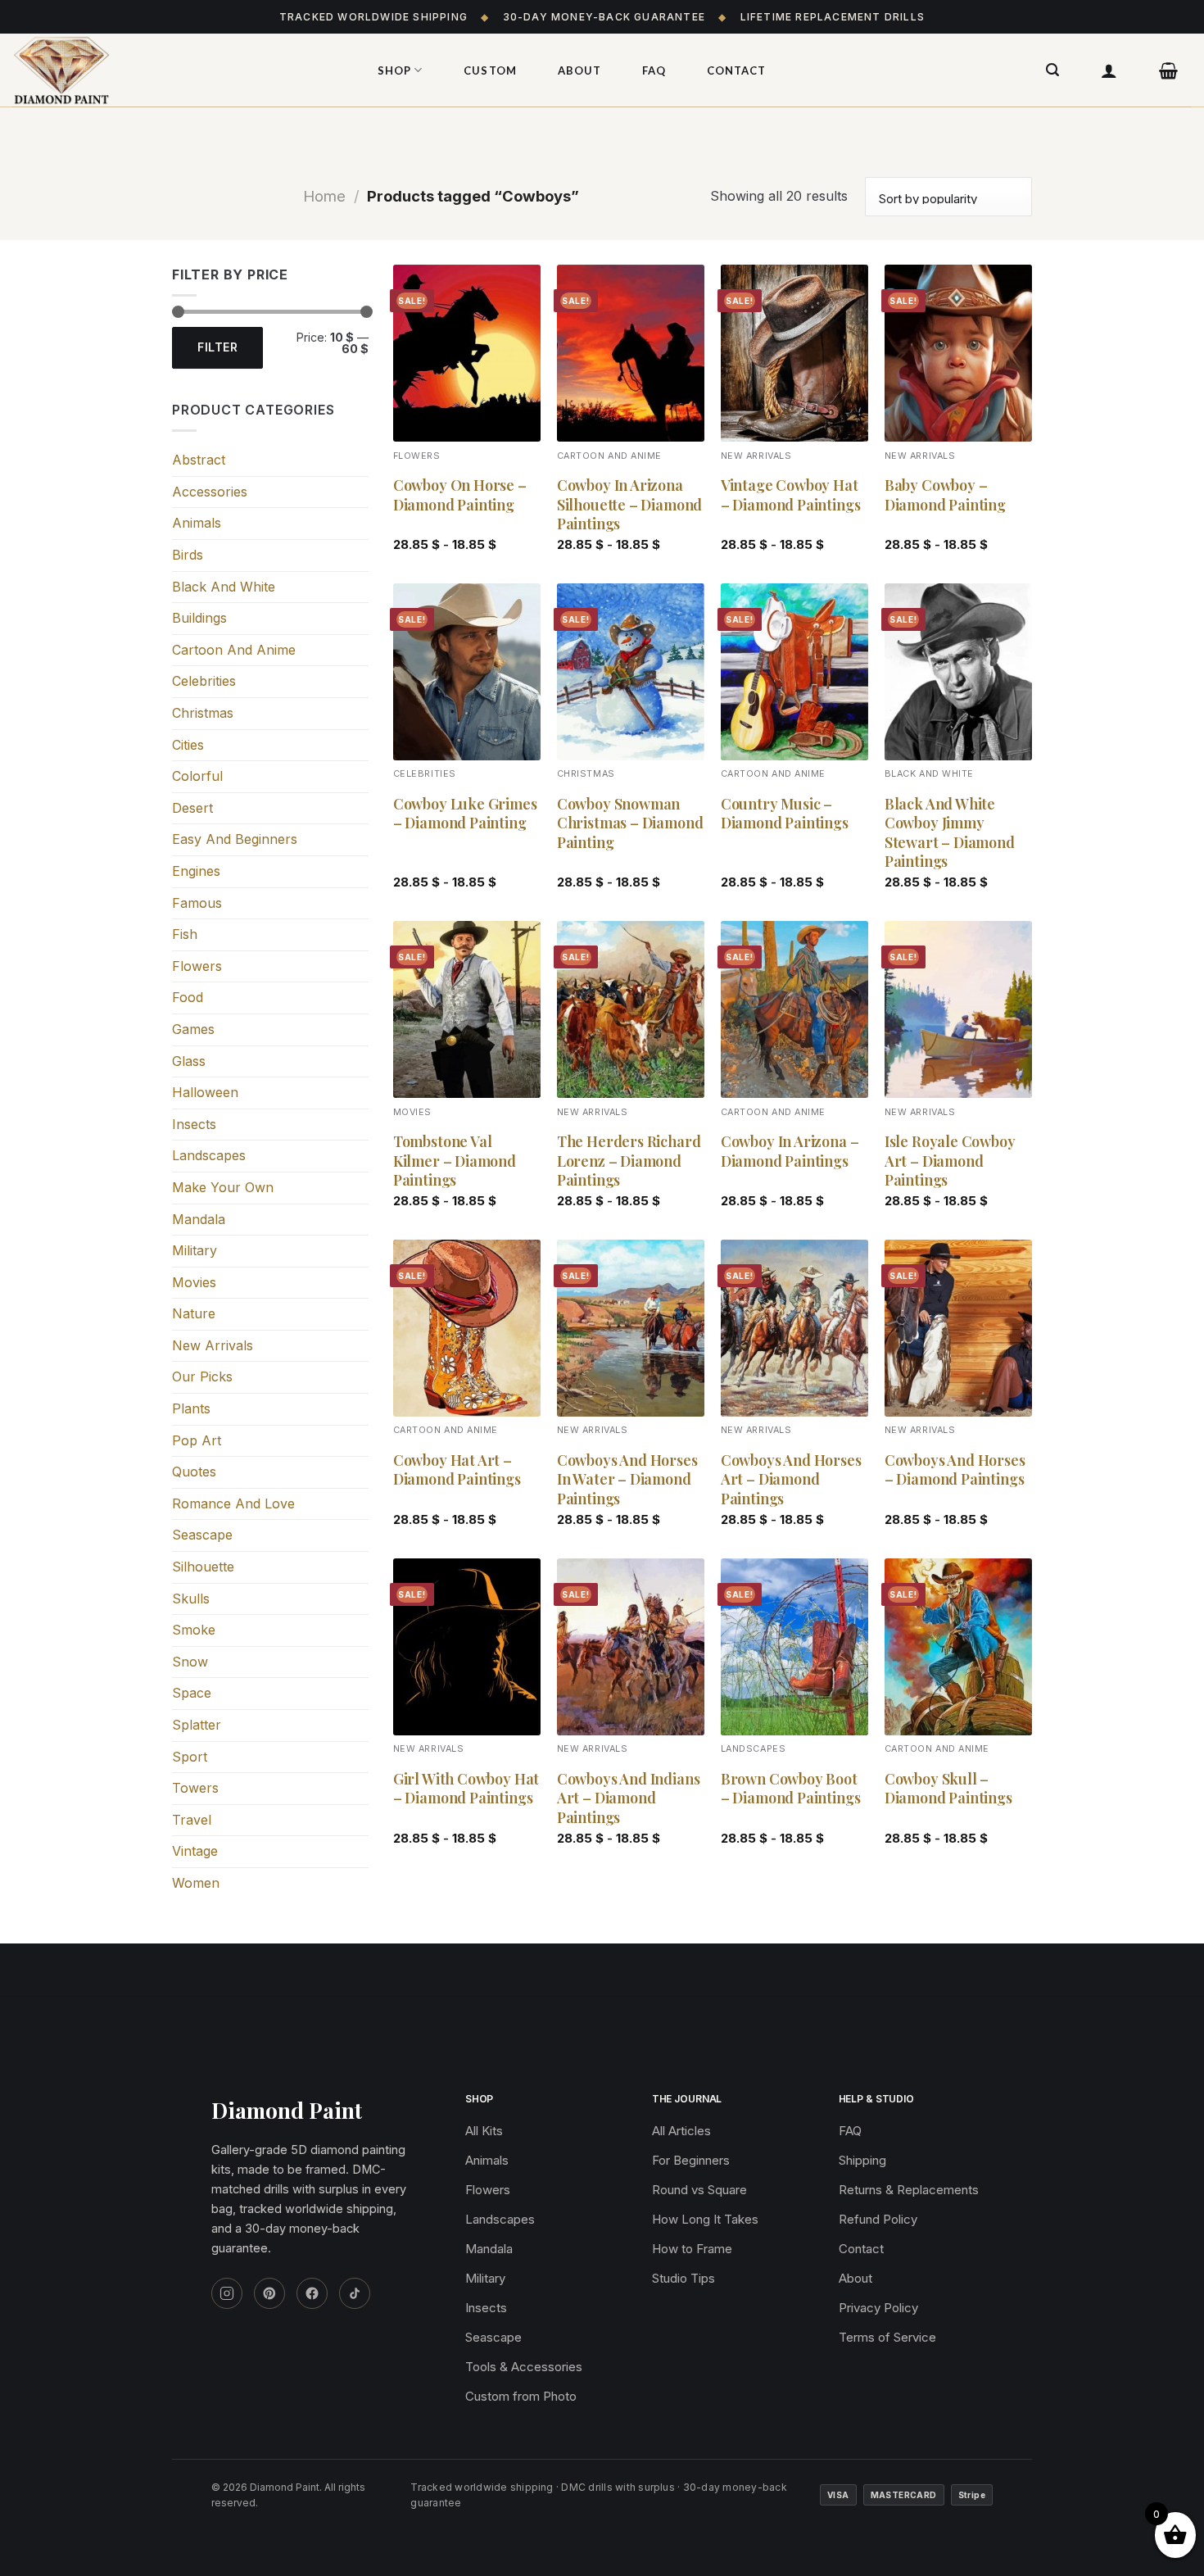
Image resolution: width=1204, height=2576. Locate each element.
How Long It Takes (705, 2219)
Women (196, 1883)
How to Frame (692, 2249)
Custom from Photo (521, 2396)
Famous (197, 903)
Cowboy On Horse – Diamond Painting (460, 495)
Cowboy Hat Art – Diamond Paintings (457, 1470)
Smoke (194, 1630)
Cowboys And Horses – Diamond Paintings (955, 1470)
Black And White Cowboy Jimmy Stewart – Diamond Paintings (950, 833)
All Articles (681, 2131)
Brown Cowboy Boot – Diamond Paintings (791, 1789)
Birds (188, 555)
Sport (190, 1757)
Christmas (203, 713)
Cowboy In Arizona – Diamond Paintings (790, 1151)
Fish (185, 934)
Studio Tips (683, 2278)
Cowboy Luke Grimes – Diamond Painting (465, 814)
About (579, 70)
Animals (197, 523)
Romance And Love (233, 1503)
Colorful (197, 776)
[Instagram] (227, 2293)
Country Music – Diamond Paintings (785, 814)
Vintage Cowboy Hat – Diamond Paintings (791, 495)
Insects (194, 1124)
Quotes (194, 1472)
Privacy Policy (878, 2308)
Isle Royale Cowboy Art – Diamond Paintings (950, 1161)
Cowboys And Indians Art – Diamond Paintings (629, 1798)
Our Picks (202, 1376)
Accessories (210, 492)
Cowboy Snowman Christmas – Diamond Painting (630, 823)
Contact (736, 70)
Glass (189, 1061)
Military (195, 1250)
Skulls (191, 1599)
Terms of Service (887, 2337)
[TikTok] (355, 2293)
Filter (217, 347)
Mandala (199, 1219)
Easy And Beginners (235, 839)
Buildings (199, 618)
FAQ (654, 70)
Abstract (199, 460)
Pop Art (197, 1440)
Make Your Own (223, 1187)
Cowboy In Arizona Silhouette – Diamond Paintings (629, 505)
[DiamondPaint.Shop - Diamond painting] (176, 70)
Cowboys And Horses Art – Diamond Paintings (791, 1480)
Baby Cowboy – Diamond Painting (945, 495)
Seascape (202, 1535)
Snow (190, 1662)
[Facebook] (312, 2293)
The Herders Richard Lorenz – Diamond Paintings (629, 1161)
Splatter (197, 1725)
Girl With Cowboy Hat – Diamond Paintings (466, 1789)
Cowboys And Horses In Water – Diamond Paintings (627, 1480)
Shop (394, 70)
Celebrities (204, 681)
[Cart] (1169, 70)
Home (324, 196)
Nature (194, 1313)
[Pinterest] (269, 2293)
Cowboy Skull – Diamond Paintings (948, 1789)
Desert (192, 808)
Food (188, 997)
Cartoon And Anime (234, 650)
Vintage (195, 1851)
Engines (196, 871)
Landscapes (209, 1155)
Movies (194, 1282)
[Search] (1053, 70)
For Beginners (691, 2160)
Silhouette (203, 1567)
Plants (191, 1408)
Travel (192, 1820)
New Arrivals (213, 1345)
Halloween (205, 1092)
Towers (195, 1788)
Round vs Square (699, 2190)
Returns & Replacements (909, 2190)
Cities (188, 745)
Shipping (862, 2160)
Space (192, 1693)
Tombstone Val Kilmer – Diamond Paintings (455, 1161)
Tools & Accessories (524, 2367)
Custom (490, 70)
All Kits (484, 2131)
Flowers (197, 966)
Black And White (224, 587)
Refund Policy (878, 2219)
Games (193, 1029)
